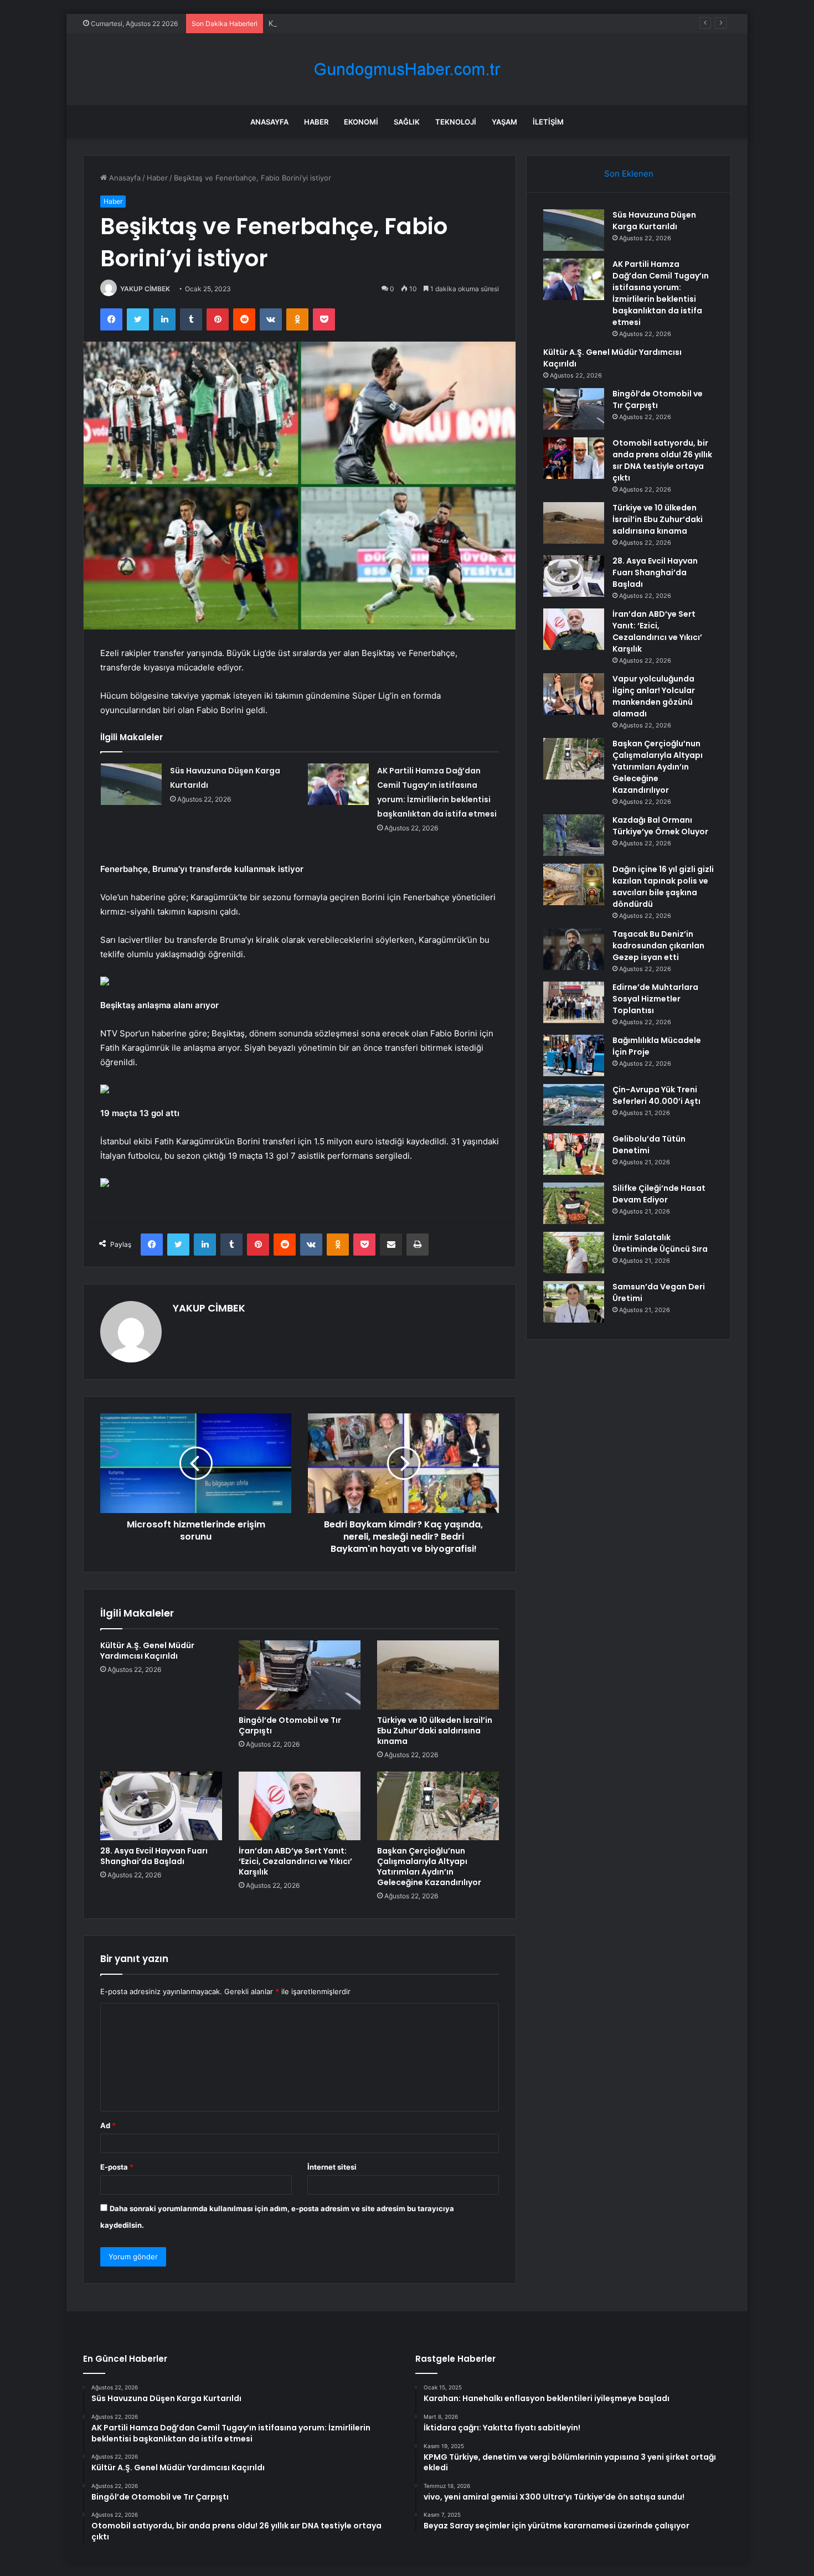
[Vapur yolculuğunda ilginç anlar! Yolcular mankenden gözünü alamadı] (574, 694)
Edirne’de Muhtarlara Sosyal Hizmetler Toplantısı (655, 999)
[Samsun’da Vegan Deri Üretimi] (574, 1302)
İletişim (548, 122)
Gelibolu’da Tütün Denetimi (649, 1145)
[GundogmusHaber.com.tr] (407, 69)
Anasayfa (269, 122)
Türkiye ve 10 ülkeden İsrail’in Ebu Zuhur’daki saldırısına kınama (435, 1731)
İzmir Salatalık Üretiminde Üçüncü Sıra (660, 1243)
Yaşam (504, 122)
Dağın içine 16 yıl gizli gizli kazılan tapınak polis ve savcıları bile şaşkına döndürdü (663, 887)
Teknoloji (456, 122)
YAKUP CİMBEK (145, 289)
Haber (316, 122)
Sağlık (407, 122)
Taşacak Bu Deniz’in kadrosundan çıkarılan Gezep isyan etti (658, 946)
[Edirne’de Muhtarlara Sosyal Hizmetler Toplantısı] (574, 1002)
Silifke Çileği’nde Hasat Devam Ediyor (659, 1194)
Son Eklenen (629, 174)
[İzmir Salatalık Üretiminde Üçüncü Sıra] (574, 1253)
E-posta (117, 2167)
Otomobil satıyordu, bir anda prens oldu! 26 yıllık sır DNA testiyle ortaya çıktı (662, 460)
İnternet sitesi (332, 2167)
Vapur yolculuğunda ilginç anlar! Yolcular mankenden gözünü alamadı (654, 696)
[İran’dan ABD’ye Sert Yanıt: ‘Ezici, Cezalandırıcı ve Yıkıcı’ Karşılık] (300, 1806)
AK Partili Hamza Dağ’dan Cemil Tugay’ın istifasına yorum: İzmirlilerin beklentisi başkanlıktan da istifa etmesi (661, 293)
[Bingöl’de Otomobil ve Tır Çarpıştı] (300, 1675)
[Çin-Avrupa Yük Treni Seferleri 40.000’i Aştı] (574, 1105)
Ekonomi (361, 122)
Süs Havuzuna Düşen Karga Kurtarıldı (654, 221)
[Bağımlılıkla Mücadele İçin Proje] (574, 1055)
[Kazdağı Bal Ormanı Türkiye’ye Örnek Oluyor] (574, 835)
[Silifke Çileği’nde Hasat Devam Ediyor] (574, 1203)
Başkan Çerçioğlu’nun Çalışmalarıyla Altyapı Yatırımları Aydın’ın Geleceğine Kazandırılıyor (429, 1867)
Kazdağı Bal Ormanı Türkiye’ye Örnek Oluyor (660, 826)
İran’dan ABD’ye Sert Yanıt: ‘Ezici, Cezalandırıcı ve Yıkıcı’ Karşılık (295, 1861)
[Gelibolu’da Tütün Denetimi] (574, 1154)
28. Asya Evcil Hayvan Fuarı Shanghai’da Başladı (154, 1856)
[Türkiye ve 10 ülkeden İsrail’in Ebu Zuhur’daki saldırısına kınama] (438, 1675)
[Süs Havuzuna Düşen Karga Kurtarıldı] (131, 784)
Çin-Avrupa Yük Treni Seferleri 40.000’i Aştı (656, 1095)
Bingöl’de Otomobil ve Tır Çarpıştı (290, 1725)
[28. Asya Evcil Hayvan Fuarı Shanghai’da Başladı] (161, 1806)
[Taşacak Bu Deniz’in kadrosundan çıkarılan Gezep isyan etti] (574, 949)
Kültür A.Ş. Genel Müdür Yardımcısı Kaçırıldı (343, 23)
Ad (108, 2125)
